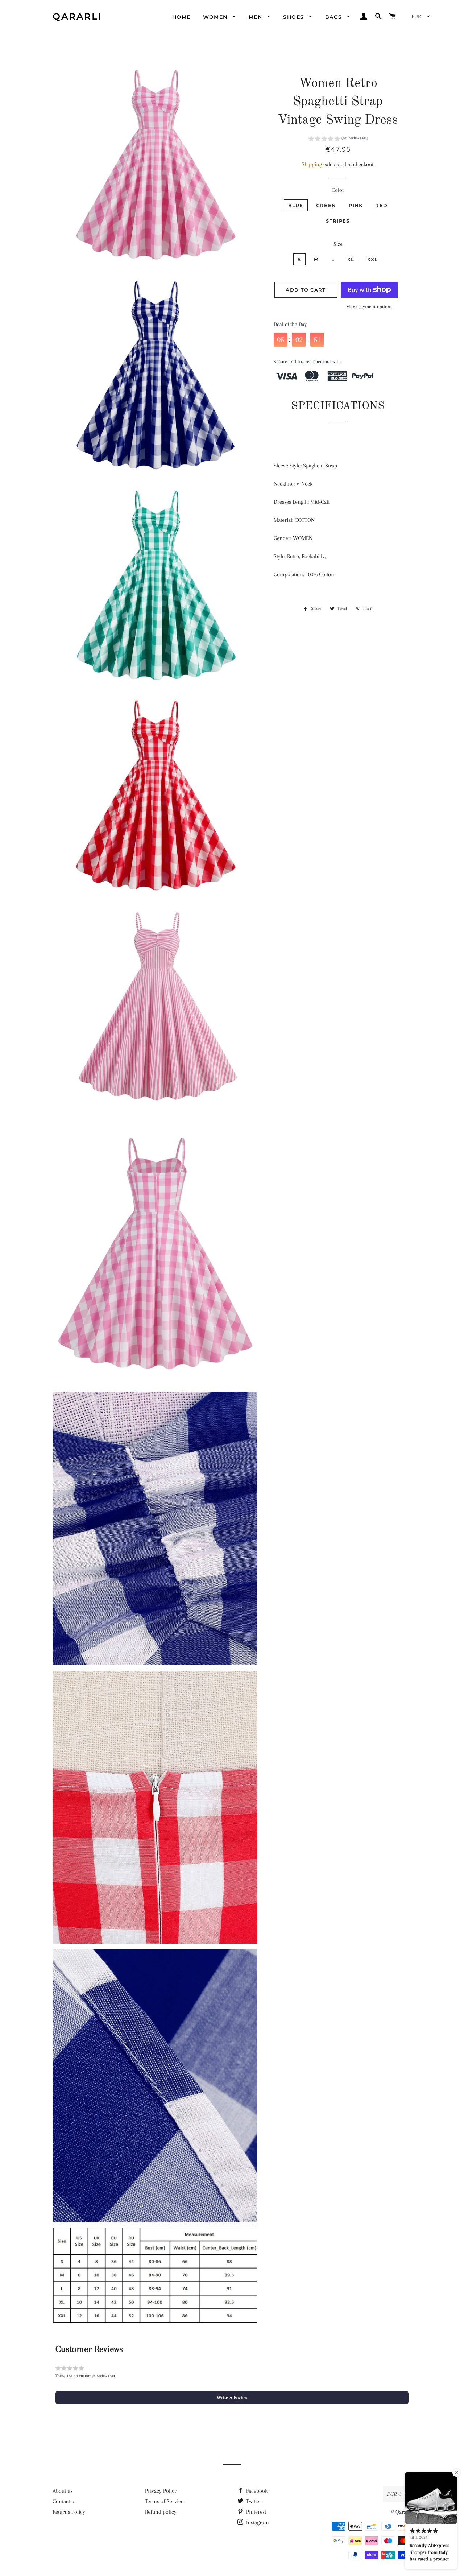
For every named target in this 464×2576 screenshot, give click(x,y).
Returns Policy (69, 2512)
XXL (373, 259)
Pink (356, 205)
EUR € (394, 2494)
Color (338, 190)
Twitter (253, 2501)
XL (351, 259)
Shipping (312, 164)
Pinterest (255, 2512)
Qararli (77, 16)
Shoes (294, 17)
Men (256, 17)
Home (181, 17)
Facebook (256, 2491)
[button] (338, 139)
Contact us (65, 2501)
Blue (296, 205)
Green (326, 205)
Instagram (257, 2522)
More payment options (369, 307)
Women (216, 17)
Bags (335, 17)
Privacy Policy (161, 2491)
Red (381, 205)
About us (63, 2491)
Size (338, 244)
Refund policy (161, 2512)
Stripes (338, 221)
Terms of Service (164, 2501)
